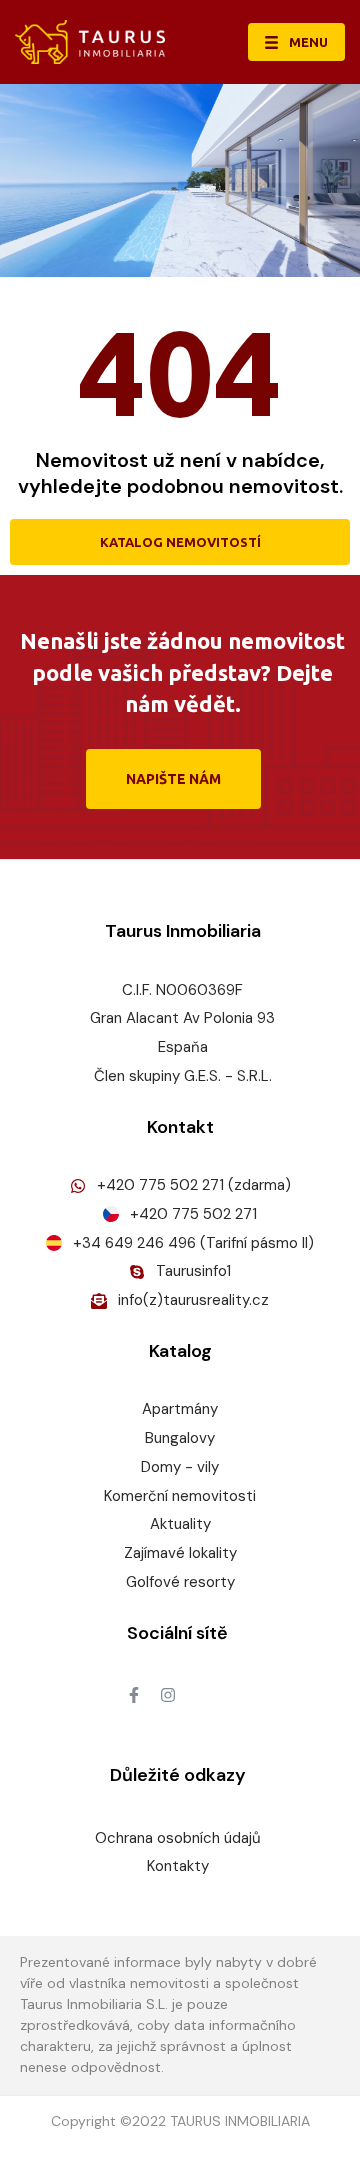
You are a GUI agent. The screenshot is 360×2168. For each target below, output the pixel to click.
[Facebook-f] (134, 1695)
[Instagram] (168, 1695)
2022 (149, 2121)
